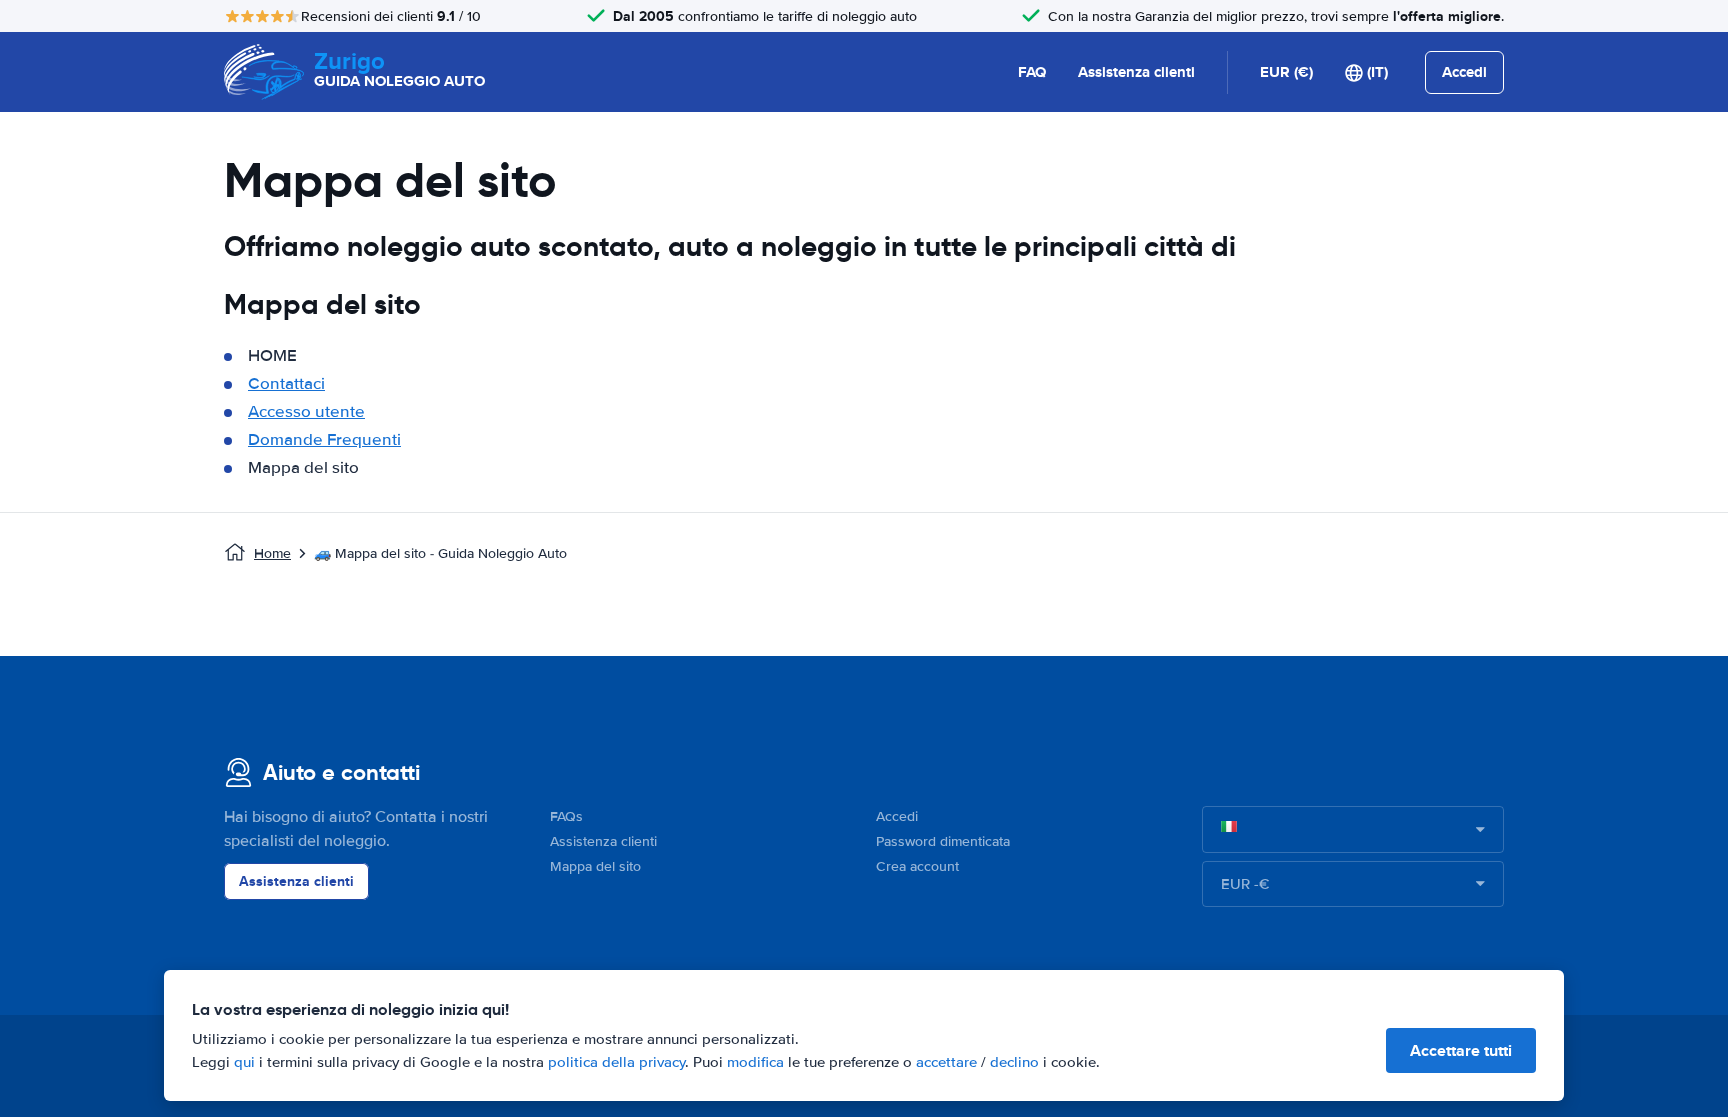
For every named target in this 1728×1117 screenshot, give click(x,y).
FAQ (1032, 72)
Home (272, 553)
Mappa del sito (595, 866)
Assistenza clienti (1136, 72)
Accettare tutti (1461, 1050)
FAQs (566, 816)
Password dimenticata (943, 841)
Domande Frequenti (324, 439)
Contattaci (286, 383)
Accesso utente (306, 411)
